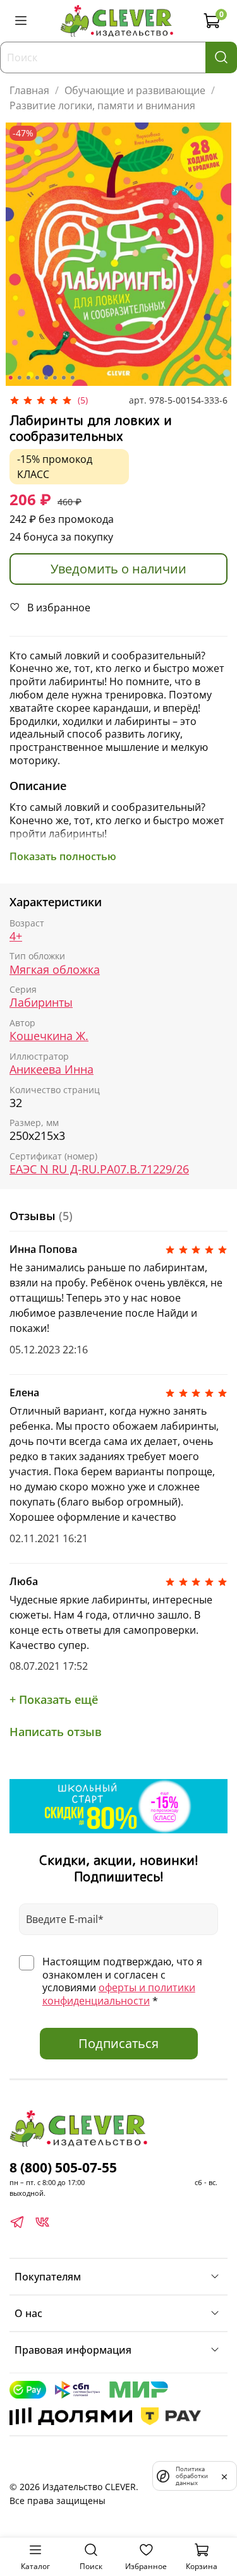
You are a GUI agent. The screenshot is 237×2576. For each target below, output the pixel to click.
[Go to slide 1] (10, 378)
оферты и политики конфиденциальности (119, 1994)
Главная (29, 90)
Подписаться (118, 2043)
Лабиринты (41, 1003)
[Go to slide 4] (37, 378)
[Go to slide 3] (28, 378)
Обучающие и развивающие (135, 90)
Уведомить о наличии (118, 569)
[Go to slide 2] (19, 378)
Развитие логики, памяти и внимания (102, 105)
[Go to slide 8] (72, 378)
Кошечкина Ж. (49, 1036)
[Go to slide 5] (46, 378)
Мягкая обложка (55, 970)
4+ (16, 936)
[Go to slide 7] (63, 378)
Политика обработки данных (192, 2476)
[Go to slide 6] (54, 378)
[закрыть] (224, 2476)
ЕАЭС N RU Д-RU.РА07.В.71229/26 (99, 1169)
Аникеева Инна (52, 1069)
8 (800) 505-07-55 (63, 2167)
